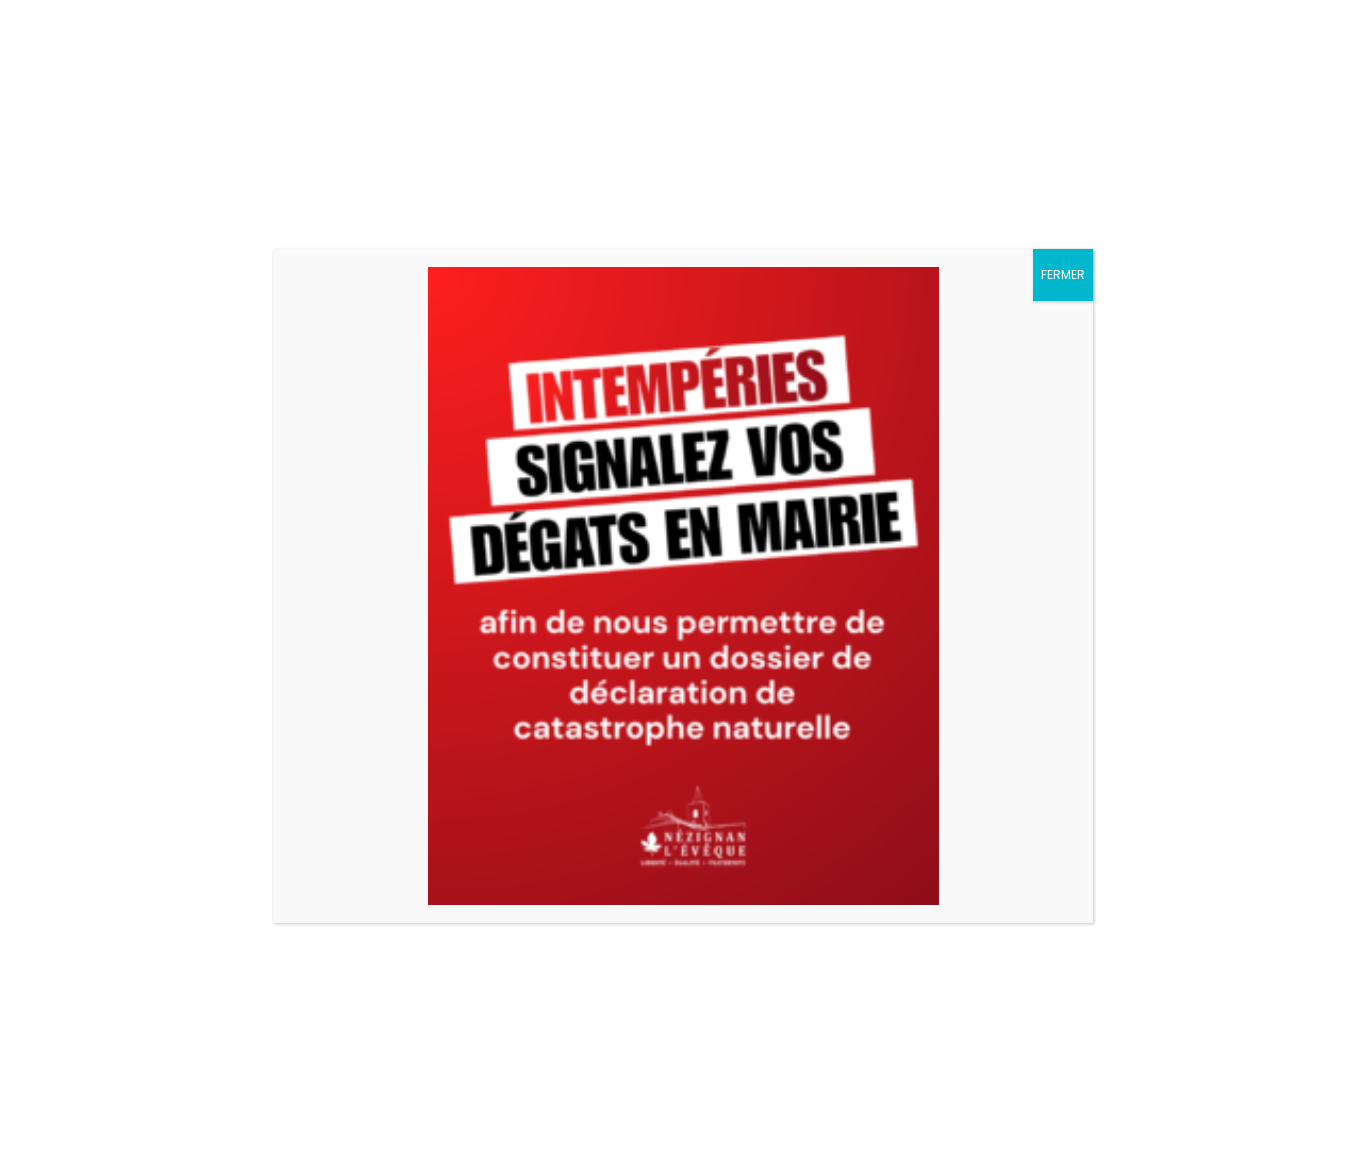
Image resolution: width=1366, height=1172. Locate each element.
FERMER (1063, 274)
